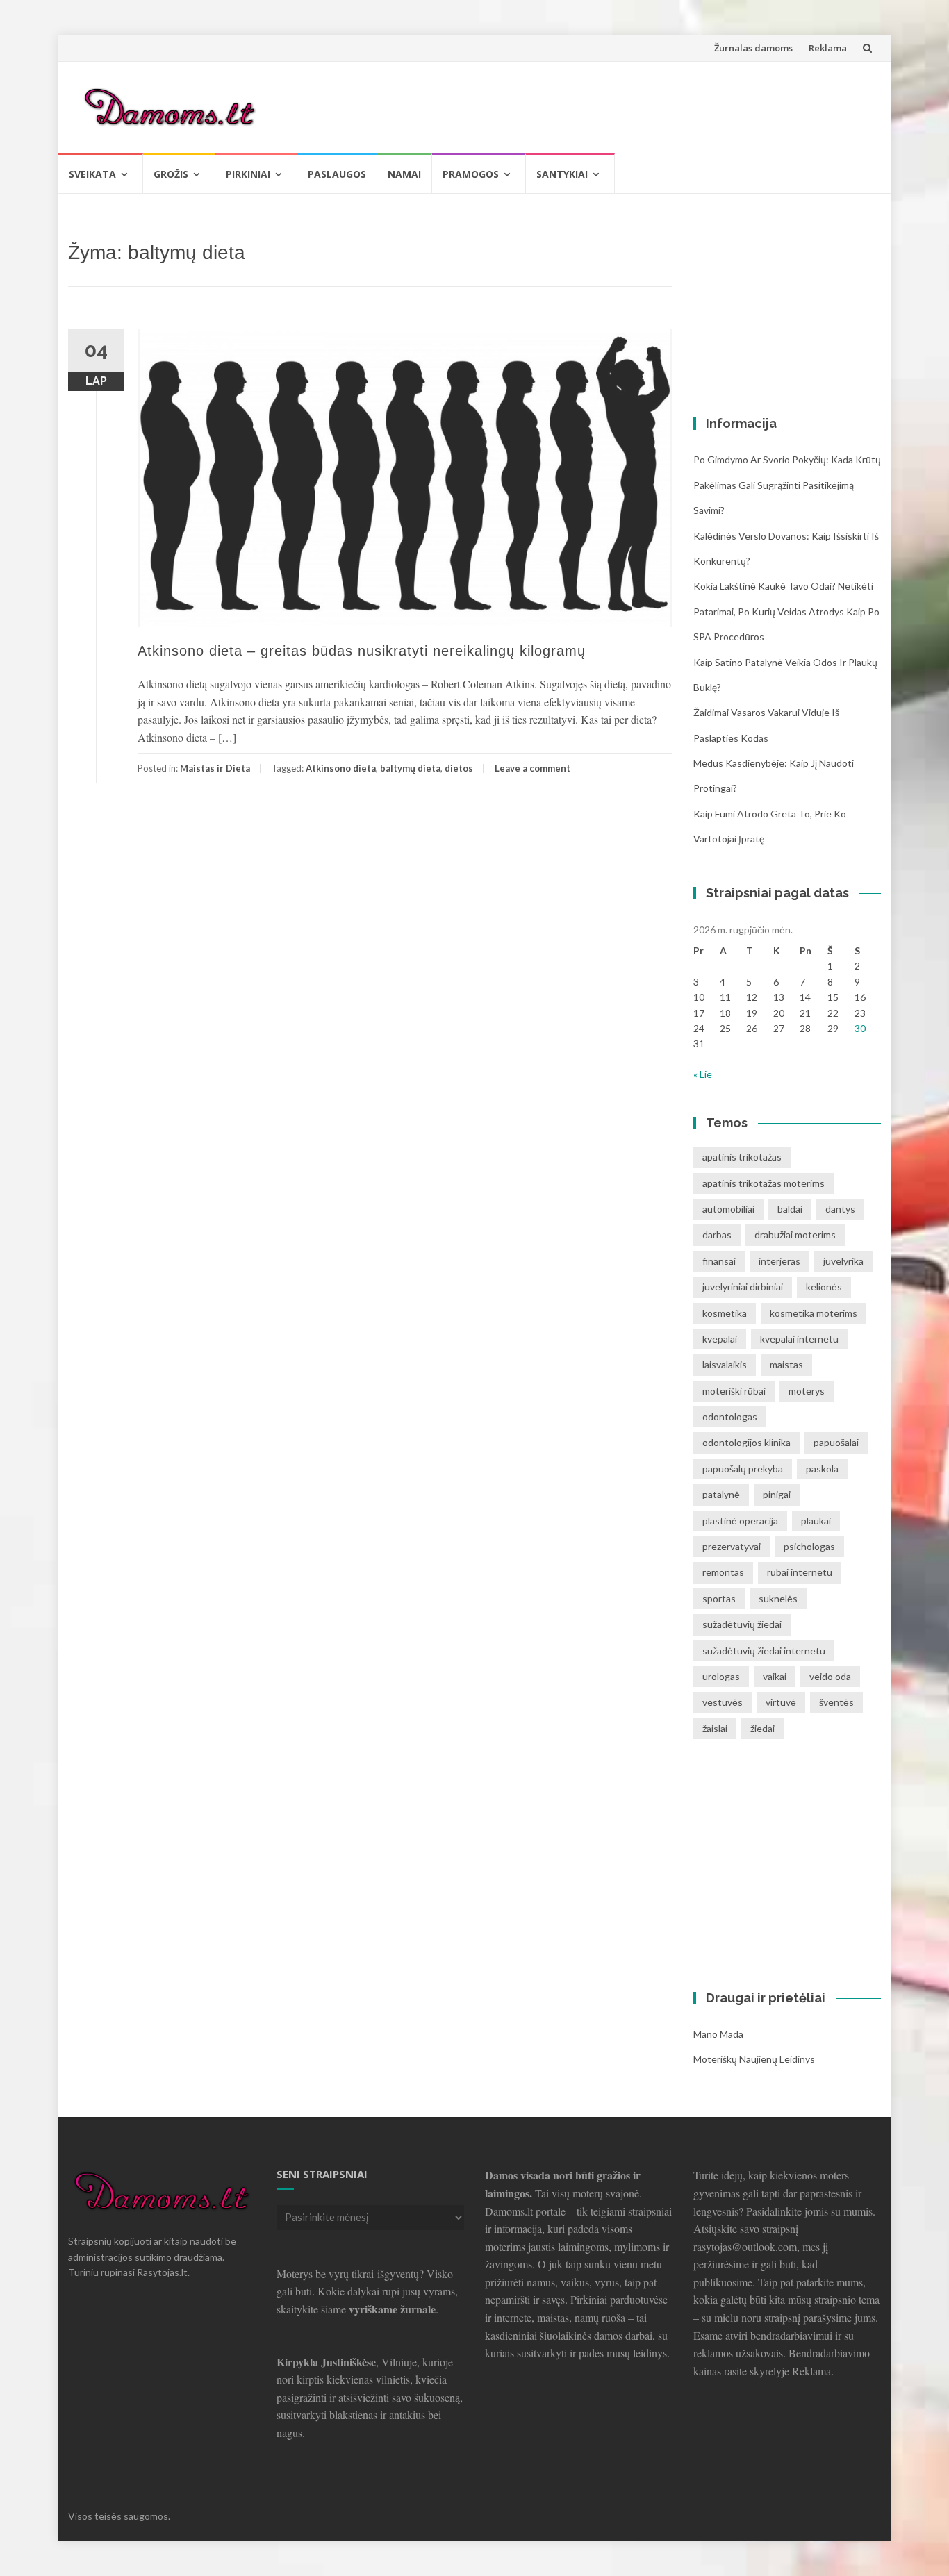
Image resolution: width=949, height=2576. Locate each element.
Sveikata (92, 174)
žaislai (715, 1728)
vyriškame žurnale (392, 2309)
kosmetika (725, 1313)
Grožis (171, 174)
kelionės (824, 1287)
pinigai (777, 1494)
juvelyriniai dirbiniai (743, 1287)
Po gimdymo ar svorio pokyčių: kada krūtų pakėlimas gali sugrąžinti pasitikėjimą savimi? (787, 485)
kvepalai (720, 1339)
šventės (836, 1702)
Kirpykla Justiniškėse (326, 2362)
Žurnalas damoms (753, 48)
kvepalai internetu (799, 1339)
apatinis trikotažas (742, 1157)
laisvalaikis (725, 1364)
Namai (404, 174)
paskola (822, 1469)
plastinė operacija (740, 1521)
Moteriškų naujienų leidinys (754, 2059)
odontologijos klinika (746, 1442)
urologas (721, 1676)
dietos (459, 768)
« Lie (703, 1074)
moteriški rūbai (734, 1391)
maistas (786, 1364)
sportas (719, 1598)
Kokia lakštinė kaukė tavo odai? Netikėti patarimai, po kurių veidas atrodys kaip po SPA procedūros (786, 611)
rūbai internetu (800, 1572)
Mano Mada (718, 2034)
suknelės (778, 1598)
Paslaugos (337, 174)
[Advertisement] (618, 105)
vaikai (775, 1676)
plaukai (816, 1521)
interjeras (779, 1261)
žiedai (762, 1728)
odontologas (730, 1416)
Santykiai (562, 174)
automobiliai (728, 1209)
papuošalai (836, 1442)
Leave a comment (533, 768)
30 (860, 1028)
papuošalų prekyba (743, 1469)
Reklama (828, 48)
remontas (723, 1572)
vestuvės (723, 1702)
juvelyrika (843, 1261)
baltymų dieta (410, 768)
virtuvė (781, 1702)
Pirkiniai (248, 174)
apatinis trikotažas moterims (764, 1183)
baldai (790, 1209)
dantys (840, 1209)
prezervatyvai (732, 1546)
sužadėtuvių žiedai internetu (764, 1651)
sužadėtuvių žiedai (742, 1624)
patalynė (721, 1494)
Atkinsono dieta (341, 768)
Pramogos (471, 174)
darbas (717, 1235)
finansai (719, 1261)
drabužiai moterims (795, 1235)
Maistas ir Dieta (215, 768)
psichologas (809, 1546)
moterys (807, 1391)
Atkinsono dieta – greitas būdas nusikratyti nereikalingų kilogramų (362, 651)
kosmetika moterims (814, 1313)
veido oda (830, 1676)
